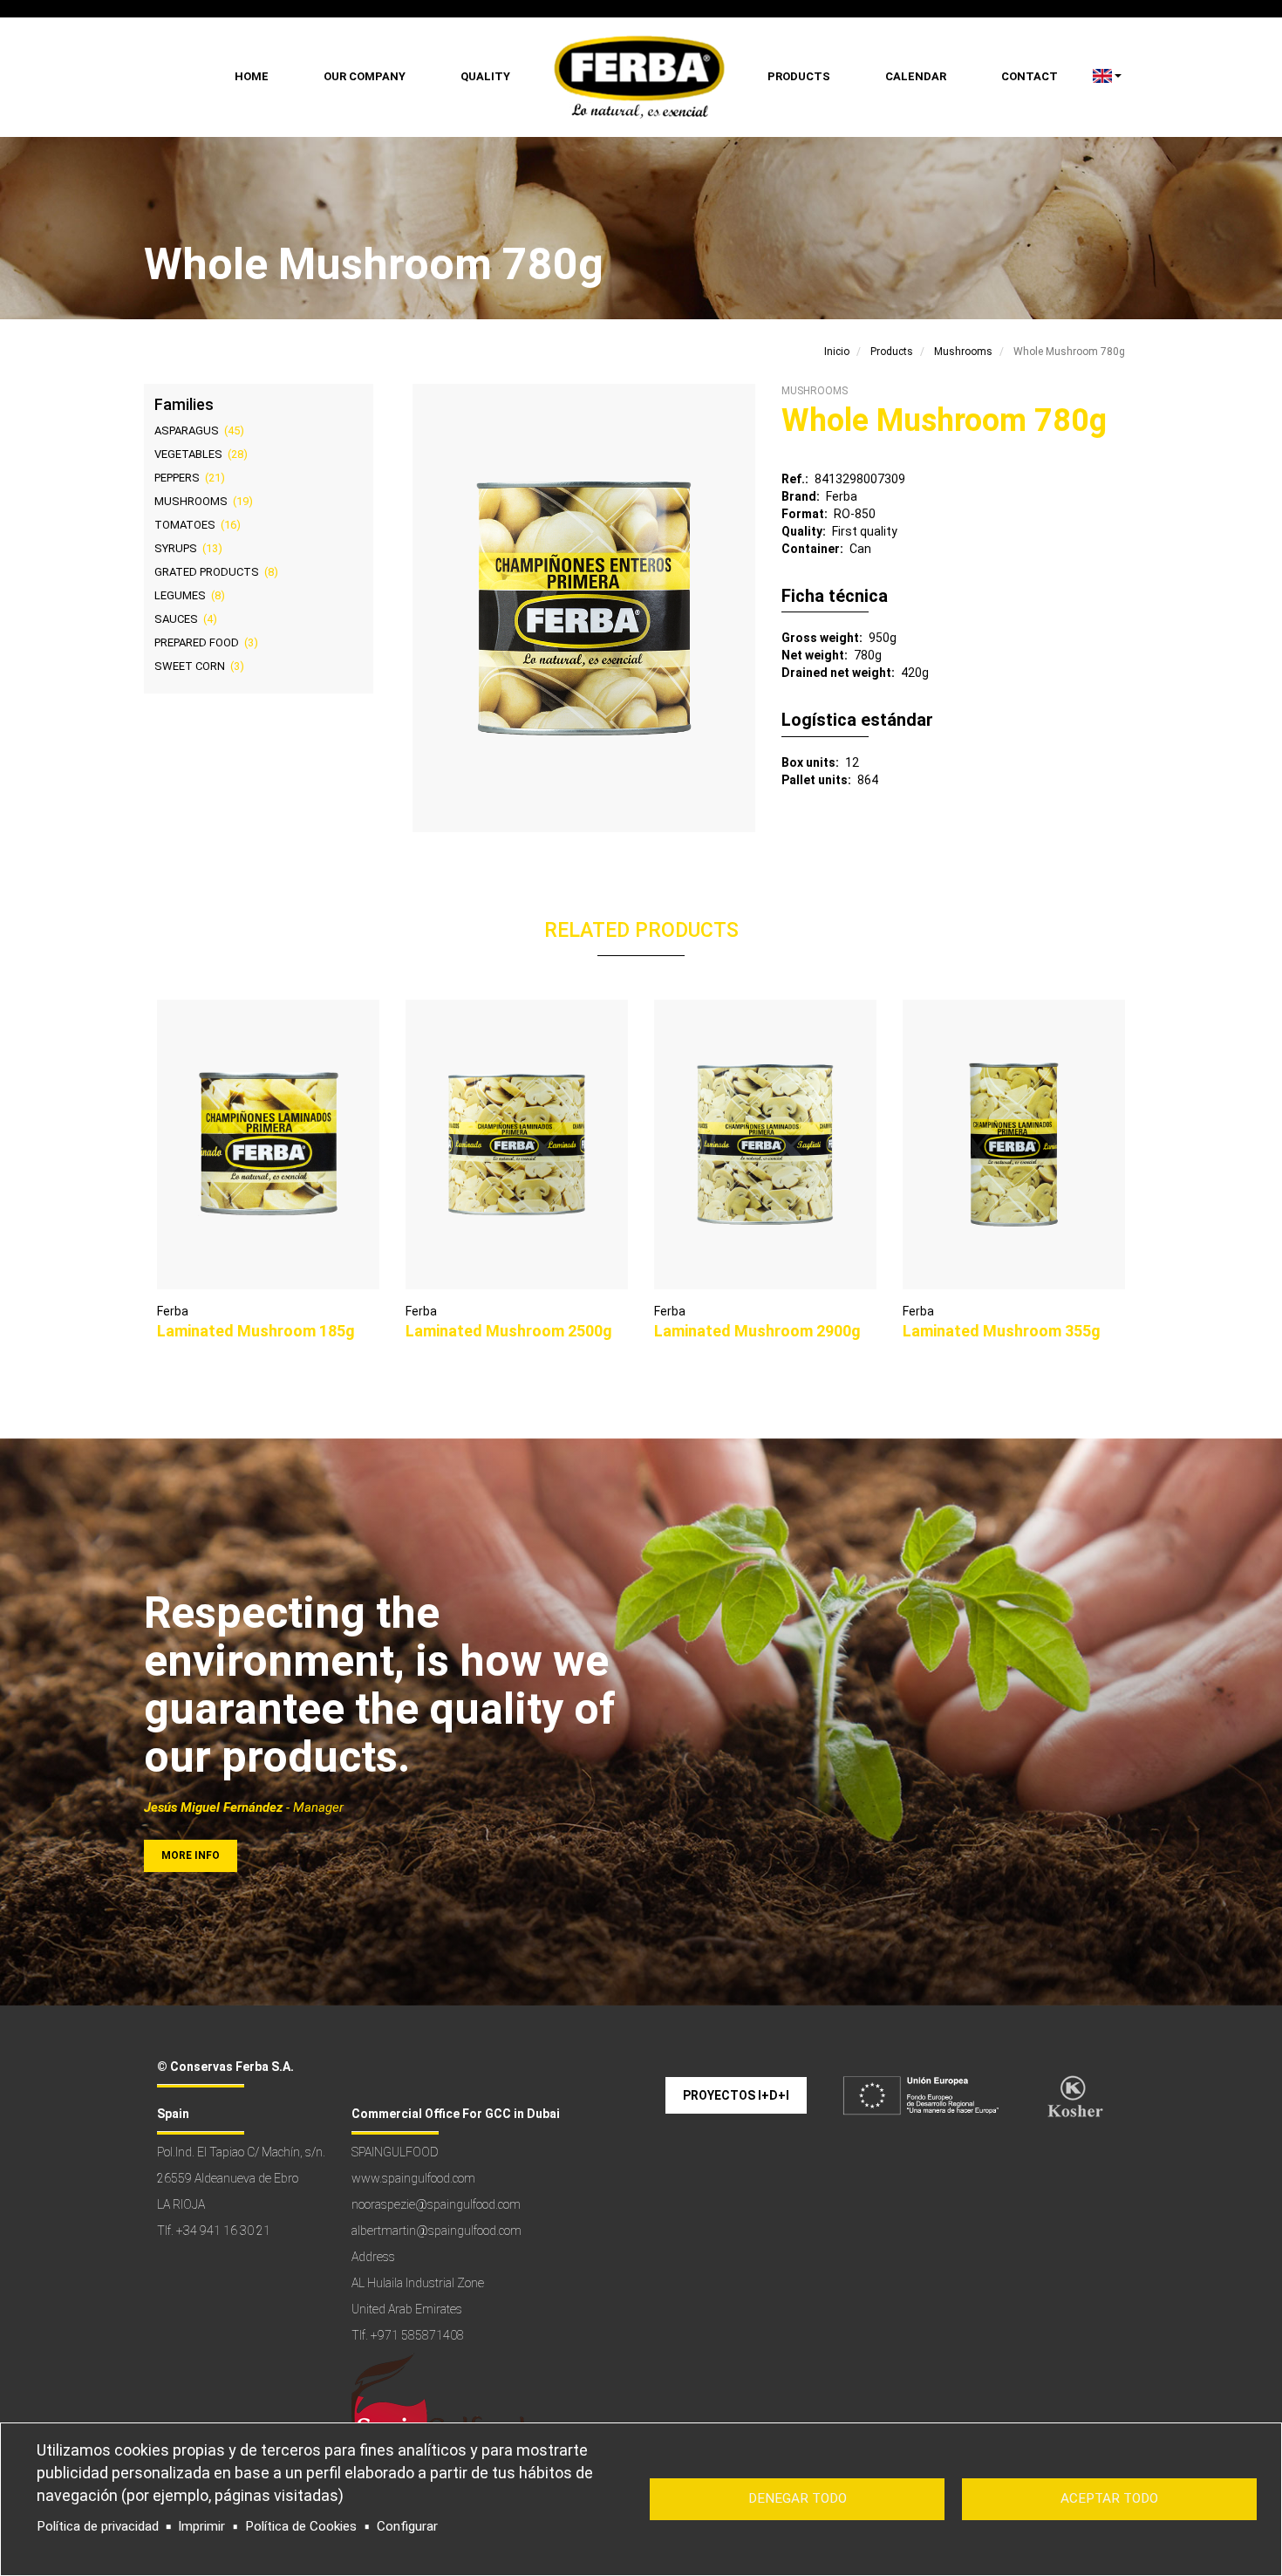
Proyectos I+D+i (736, 2095)
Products (799, 76)
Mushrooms (963, 352)
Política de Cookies (301, 2526)
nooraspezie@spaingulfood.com (436, 2204)
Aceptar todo (1109, 2498)
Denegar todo (798, 2498)
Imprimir (201, 2526)
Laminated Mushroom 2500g (509, 1331)
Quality (485, 76)
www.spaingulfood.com (413, 2178)
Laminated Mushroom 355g (1002, 1331)
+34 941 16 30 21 (223, 2231)
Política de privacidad (98, 2526)
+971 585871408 (417, 2335)
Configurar (407, 2526)
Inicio (837, 352)
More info (191, 1855)
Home (252, 76)
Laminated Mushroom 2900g (757, 1331)
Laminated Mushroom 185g (256, 1331)
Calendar (916, 76)
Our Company (365, 76)
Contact (1030, 76)
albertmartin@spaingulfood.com (436, 2231)
